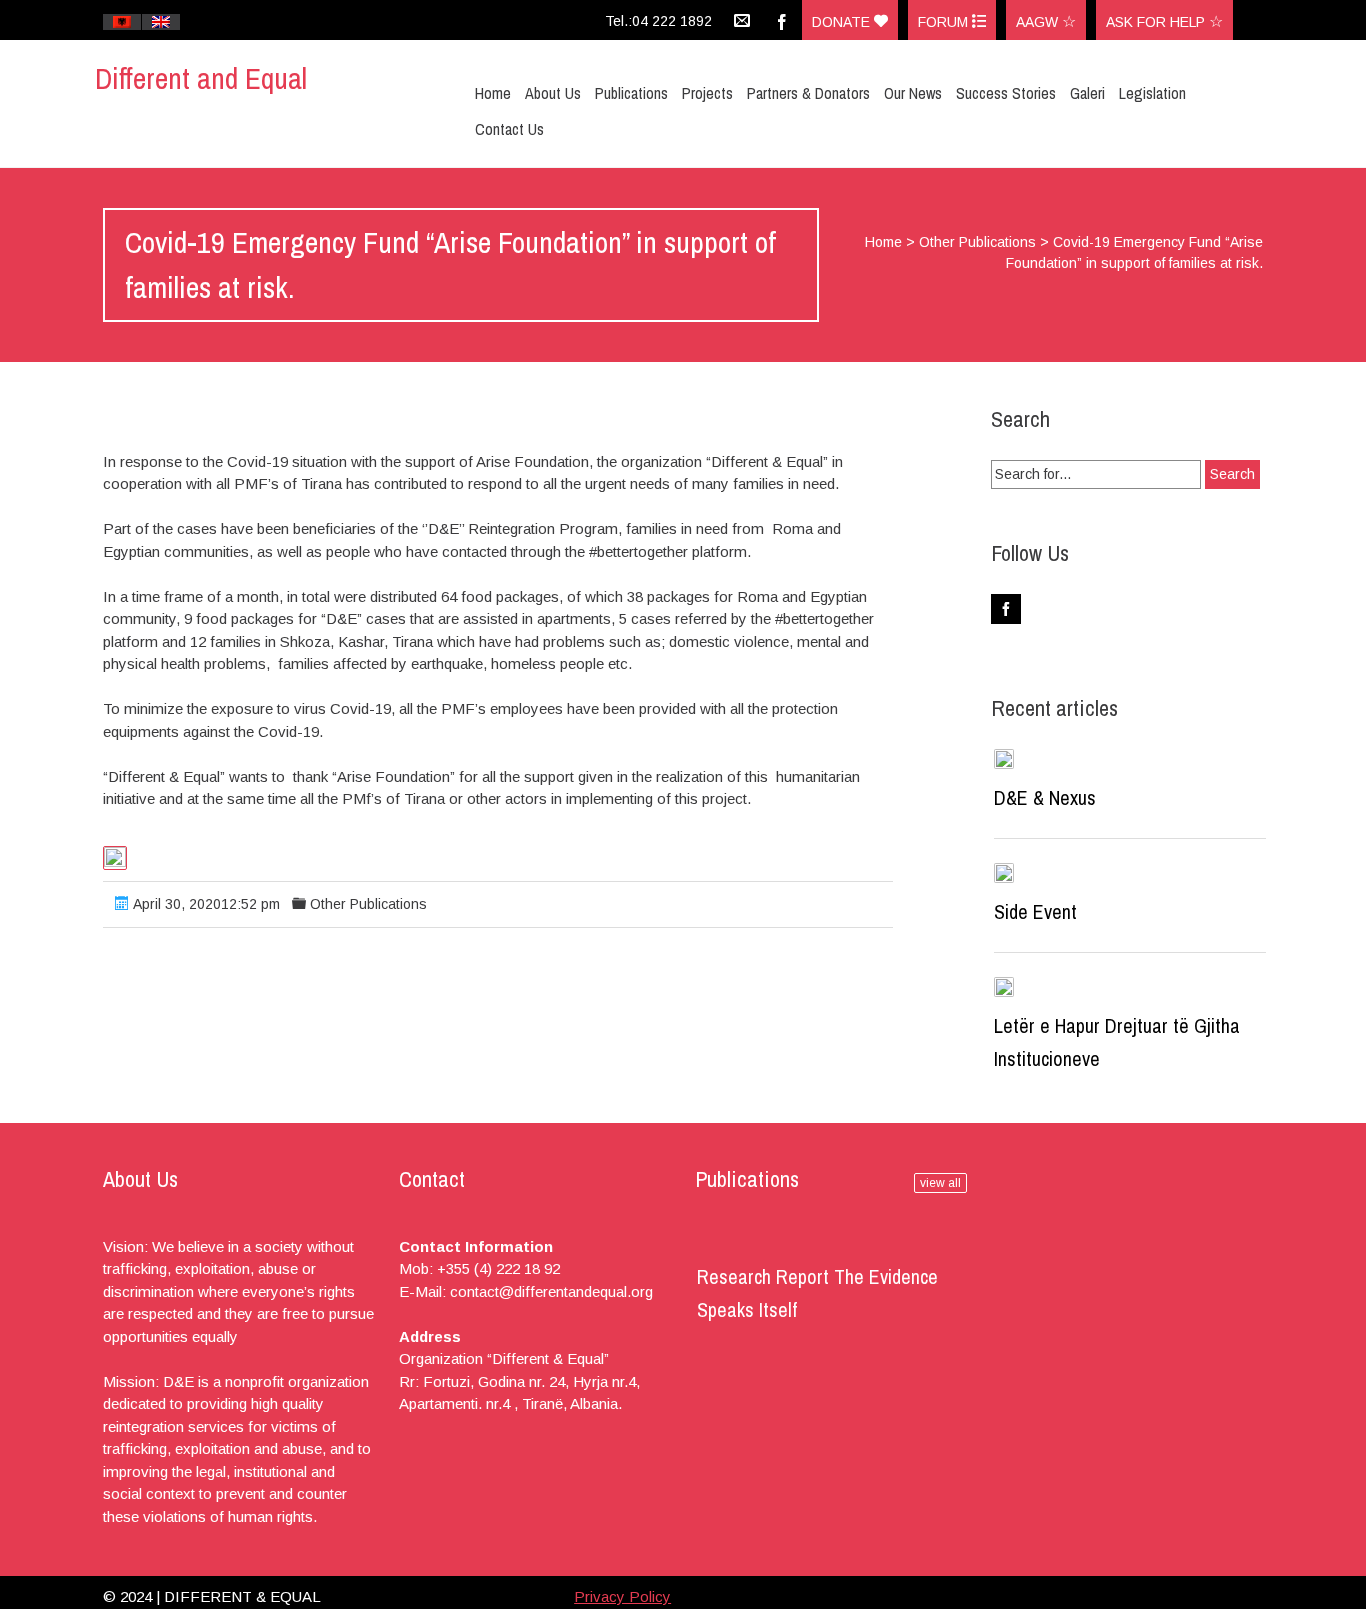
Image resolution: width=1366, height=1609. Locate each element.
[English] (161, 22)
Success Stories (1006, 93)
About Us (553, 93)
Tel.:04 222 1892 (658, 21)
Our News (913, 93)
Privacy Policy (622, 1596)
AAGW (1039, 22)
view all (940, 1183)
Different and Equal (201, 78)
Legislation (1152, 93)
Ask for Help (1157, 22)
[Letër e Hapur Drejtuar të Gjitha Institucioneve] (1004, 987)
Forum (945, 22)
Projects (707, 93)
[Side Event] (1004, 873)
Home (493, 93)
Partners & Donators (808, 93)
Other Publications (977, 242)
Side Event (1035, 911)
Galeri (1087, 93)
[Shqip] (122, 22)
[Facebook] (782, 20)
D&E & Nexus (1045, 797)
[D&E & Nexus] (1004, 759)
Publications (631, 93)
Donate (843, 22)
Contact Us (509, 129)
